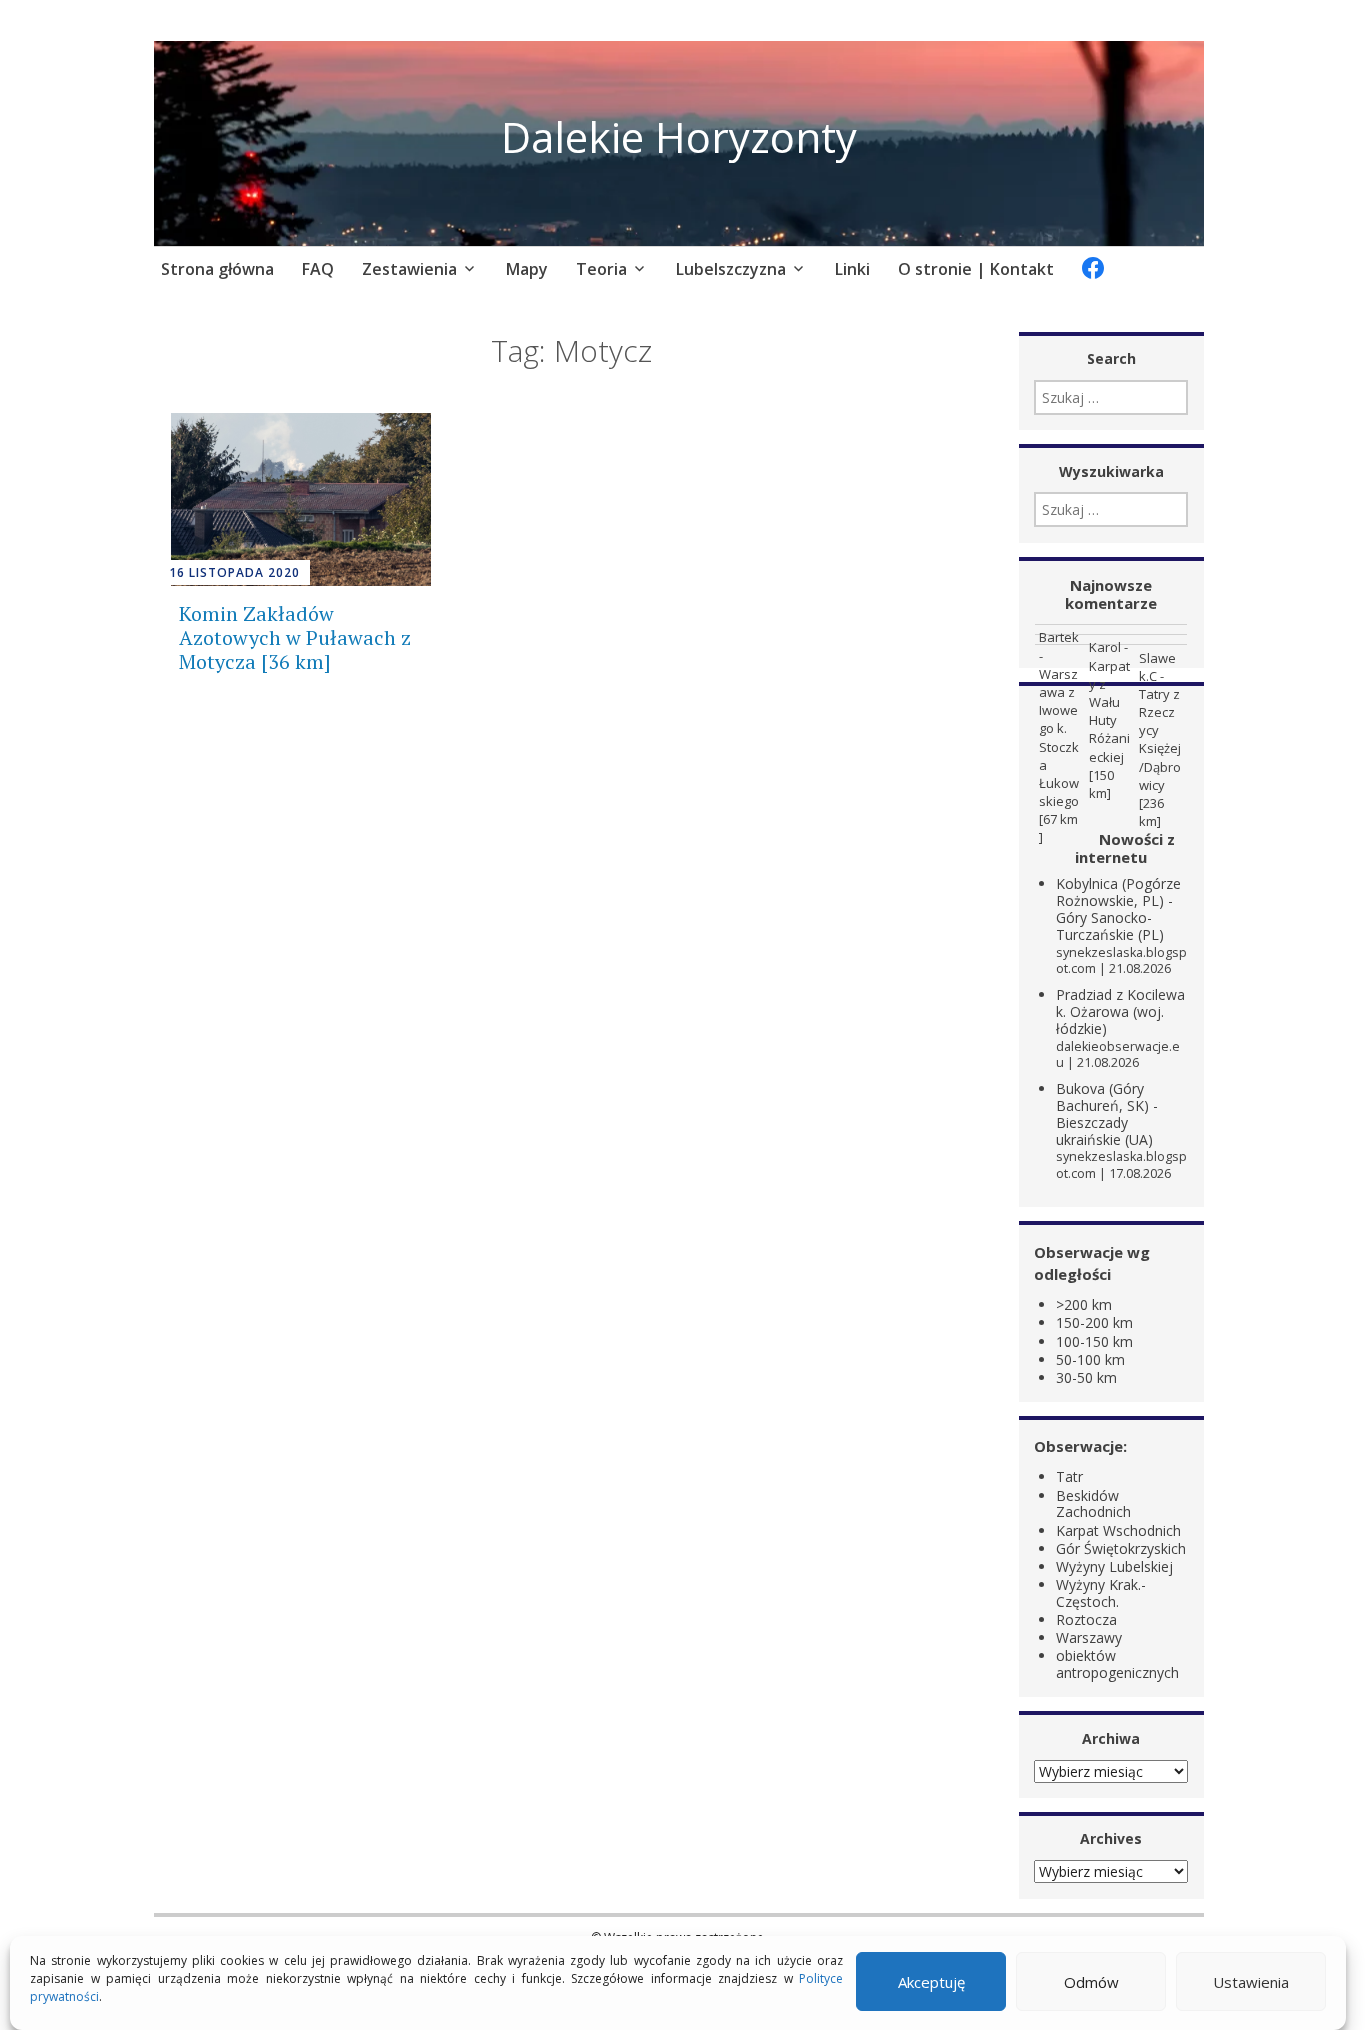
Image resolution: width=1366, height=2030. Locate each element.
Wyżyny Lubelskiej (1114, 1566)
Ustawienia (1251, 1982)
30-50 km (1086, 1377)
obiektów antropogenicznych (1117, 1664)
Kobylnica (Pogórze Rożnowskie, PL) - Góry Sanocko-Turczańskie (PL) (1118, 908)
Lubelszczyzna (731, 269)
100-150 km (1094, 1341)
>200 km (1084, 1304)
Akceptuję (931, 1982)
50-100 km (1090, 1359)
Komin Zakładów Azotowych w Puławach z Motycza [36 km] (295, 637)
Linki (852, 269)
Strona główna (217, 269)
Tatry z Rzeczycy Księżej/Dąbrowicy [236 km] (1160, 757)
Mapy (527, 269)
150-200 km (1094, 1322)
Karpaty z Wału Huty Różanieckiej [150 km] (1109, 729)
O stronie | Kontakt (976, 269)
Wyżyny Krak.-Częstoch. (1101, 1593)
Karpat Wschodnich (1118, 1530)
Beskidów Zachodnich (1093, 1504)
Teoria (601, 269)
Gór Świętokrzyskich (1121, 1548)
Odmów (1091, 1982)
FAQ (318, 269)
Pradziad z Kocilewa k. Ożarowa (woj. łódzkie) (1120, 1011)
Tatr (1069, 1476)
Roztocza (1086, 1619)
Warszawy (1089, 1637)
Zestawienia (409, 269)
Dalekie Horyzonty (679, 136)
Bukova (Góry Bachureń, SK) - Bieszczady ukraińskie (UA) (1107, 1113)
